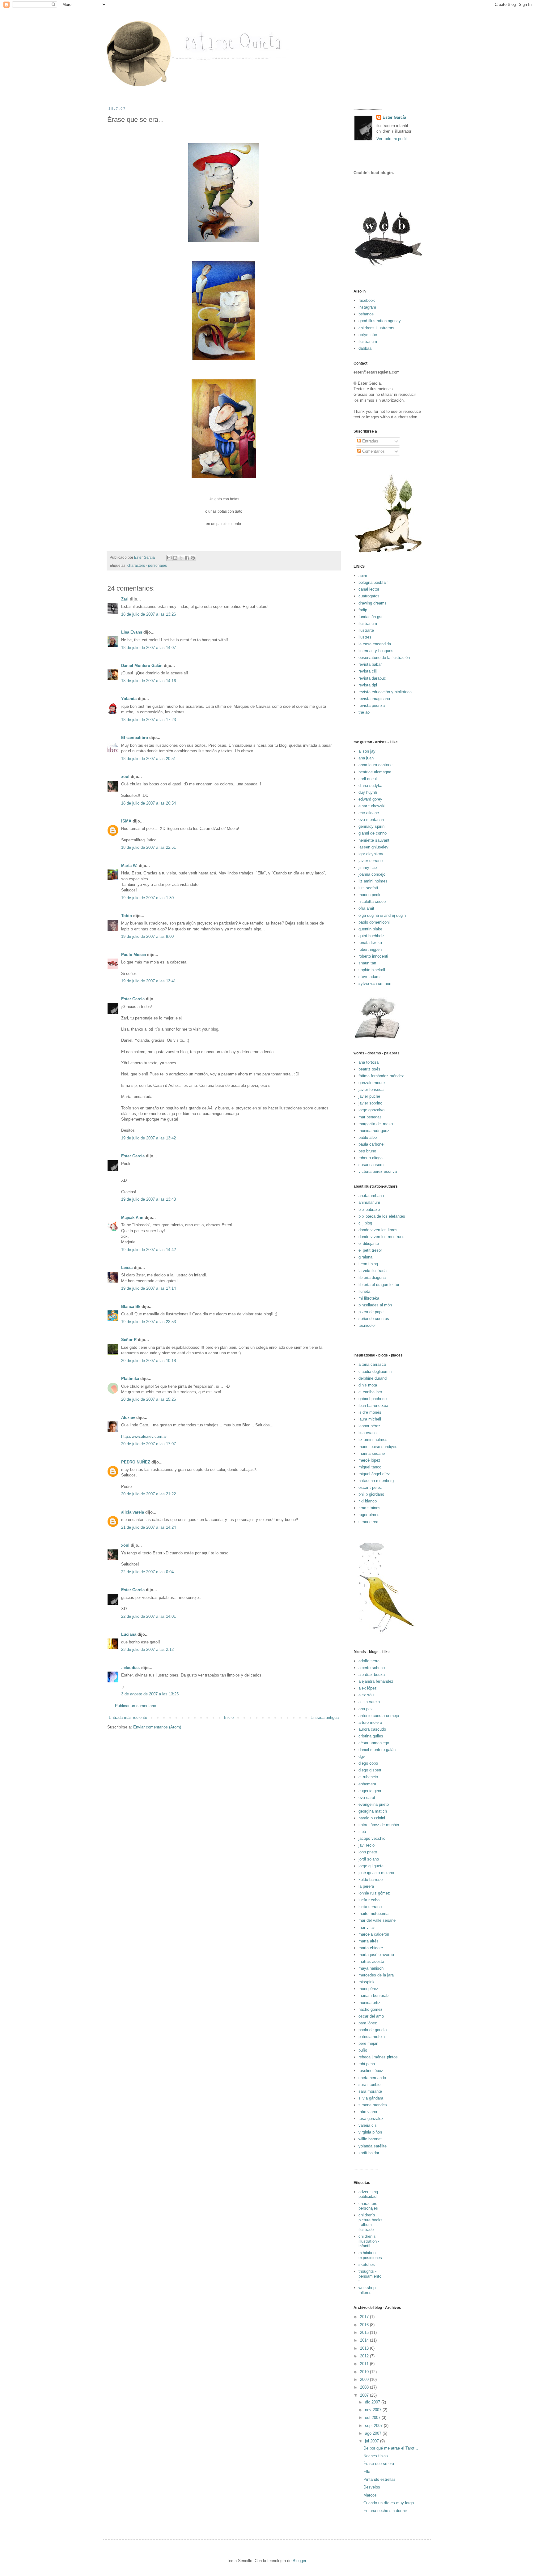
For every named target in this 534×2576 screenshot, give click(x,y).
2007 (365, 2395)
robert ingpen (370, 949)
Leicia (127, 1268)
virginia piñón (370, 2132)
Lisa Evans (132, 632)
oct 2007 (373, 2418)
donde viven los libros (378, 1230)
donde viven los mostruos (381, 1237)
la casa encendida (375, 644)
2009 (365, 2379)
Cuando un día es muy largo (389, 2503)
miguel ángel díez (374, 1474)
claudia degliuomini (375, 1371)
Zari (125, 599)
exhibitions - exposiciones (370, 2255)
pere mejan (368, 2043)
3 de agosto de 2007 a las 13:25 (150, 1694)
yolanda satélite (373, 2146)
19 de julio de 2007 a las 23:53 (148, 1322)
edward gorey (370, 799)
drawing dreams (373, 603)
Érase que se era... (381, 2464)
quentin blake (370, 929)
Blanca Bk (131, 1307)
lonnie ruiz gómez (374, 1893)
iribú (362, 1832)
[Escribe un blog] (175, 558)
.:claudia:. (131, 1668)
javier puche (369, 1096)
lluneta (364, 1291)
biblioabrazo (369, 1209)
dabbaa (365, 348)
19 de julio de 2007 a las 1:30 (147, 898)
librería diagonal (373, 1277)
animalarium (369, 1202)
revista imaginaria (374, 699)
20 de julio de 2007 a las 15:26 (148, 1399)
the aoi (364, 712)
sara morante (370, 2091)
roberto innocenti (373, 956)
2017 (365, 2317)
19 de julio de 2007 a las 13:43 (148, 1199)
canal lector (369, 589)
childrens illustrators (376, 328)
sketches (367, 2264)
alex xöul (367, 1695)
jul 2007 (373, 2441)
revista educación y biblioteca (385, 692)
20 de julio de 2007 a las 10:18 (148, 1361)
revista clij (368, 671)
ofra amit (366, 908)
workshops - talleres (369, 2290)
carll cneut (368, 779)
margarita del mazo (376, 1124)
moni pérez (368, 1989)
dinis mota (368, 1385)
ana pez (366, 1709)
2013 (365, 2348)
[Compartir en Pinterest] (193, 558)
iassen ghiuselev (373, 847)
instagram (367, 307)
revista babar (370, 664)
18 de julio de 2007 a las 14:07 (148, 648)
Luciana (129, 1634)
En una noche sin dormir (385, 2511)
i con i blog (368, 1264)
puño (363, 2050)
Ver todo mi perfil (392, 139)
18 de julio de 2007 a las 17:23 (148, 720)
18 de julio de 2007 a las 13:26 (148, 614)
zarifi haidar (369, 2153)
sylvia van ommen (375, 983)
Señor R (129, 1340)
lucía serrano (370, 1907)
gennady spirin (371, 826)
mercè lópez (369, 1460)
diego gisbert (370, 1770)
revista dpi (368, 685)
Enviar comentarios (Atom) (157, 1727)
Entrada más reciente (128, 1717)
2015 (365, 2332)
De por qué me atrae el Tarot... (391, 2448)
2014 (365, 2340)
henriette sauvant (374, 840)
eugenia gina (370, 1791)
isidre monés (370, 1412)
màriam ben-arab (373, 1995)
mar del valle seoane (377, 1920)
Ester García (133, 999)
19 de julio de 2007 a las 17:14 (148, 1288)
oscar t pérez (370, 1487)
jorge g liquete (371, 1866)
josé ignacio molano (376, 1873)
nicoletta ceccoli (373, 901)
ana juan (366, 758)
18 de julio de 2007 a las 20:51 (148, 759)
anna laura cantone (375, 765)
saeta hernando (372, 2078)
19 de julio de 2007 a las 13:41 (148, 981)
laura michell (370, 1419)
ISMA (126, 821)
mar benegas (370, 1117)
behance (366, 314)
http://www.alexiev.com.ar (144, 1436)
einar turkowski (372, 806)
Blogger (299, 2561)
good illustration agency (380, 321)
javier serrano (371, 861)
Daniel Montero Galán (142, 666)
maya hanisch (371, 1968)
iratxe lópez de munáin (379, 1825)
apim (363, 576)
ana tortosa (369, 1062)
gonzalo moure (372, 1083)
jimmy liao (368, 867)
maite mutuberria (373, 1914)
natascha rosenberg (376, 1481)
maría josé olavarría (376, 1955)
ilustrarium (368, 342)
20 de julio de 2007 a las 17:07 (148, 1444)
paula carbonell (372, 1144)
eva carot (367, 1798)
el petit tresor (370, 1250)
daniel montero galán (377, 1750)
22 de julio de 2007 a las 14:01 (148, 1616)
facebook (367, 300)
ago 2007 (374, 2433)
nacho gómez (371, 2009)
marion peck (369, 895)
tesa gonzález (371, 2119)
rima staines (369, 1508)
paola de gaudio (373, 2030)
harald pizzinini (372, 1818)
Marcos (370, 2495)
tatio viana (368, 2112)
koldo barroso (371, 1880)
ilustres (365, 637)
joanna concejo (372, 874)
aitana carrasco (372, 1364)
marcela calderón (374, 1934)
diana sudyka (370, 786)
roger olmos (369, 1515)
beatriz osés (369, 1069)
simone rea (368, 1522)
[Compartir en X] (181, 558)
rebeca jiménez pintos (378, 2057)
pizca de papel (371, 1312)
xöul (125, 777)
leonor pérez (369, 1426)
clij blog (365, 1223)
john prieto (368, 1852)
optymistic (368, 335)
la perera (366, 1886)
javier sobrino (370, 1103)
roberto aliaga (371, 1158)
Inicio (229, 1717)
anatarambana (371, 1196)
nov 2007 (374, 2410)
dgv (362, 1756)
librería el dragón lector (379, 1285)
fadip (363, 610)
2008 (365, 2387)
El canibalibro (135, 738)
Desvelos (372, 2487)
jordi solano (369, 1859)
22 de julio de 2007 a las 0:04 (147, 1572)
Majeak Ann (132, 1218)
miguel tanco (370, 1467)
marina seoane (372, 1453)
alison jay (367, 751)
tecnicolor (367, 1325)
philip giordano (371, 1494)
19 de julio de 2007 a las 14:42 (148, 1250)
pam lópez (368, 2023)
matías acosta (371, 1961)
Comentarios (373, 451)
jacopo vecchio (372, 1838)
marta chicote (371, 1948)
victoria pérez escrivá (378, 1171)
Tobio (127, 916)
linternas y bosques (376, 651)
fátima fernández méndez (381, 1076)
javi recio (367, 1845)
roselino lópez (371, 2071)
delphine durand (373, 1378)
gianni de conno (373, 833)
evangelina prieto (374, 1804)
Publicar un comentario (136, 1706)
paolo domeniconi (374, 922)
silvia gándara (371, 2098)
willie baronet (370, 2139)
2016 (365, 2325)
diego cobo (368, 1763)
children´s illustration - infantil (369, 2241)
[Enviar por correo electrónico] (169, 558)
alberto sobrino (372, 1668)
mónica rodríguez (374, 1131)
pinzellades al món (375, 1305)
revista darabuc (372, 678)
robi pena (367, 2064)
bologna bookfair (373, 582)
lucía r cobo (369, 1900)
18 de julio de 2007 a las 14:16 (148, 681)
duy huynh (368, 792)
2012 (365, 2356)
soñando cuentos (374, 1319)
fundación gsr (371, 617)
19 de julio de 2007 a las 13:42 (148, 1138)
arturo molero (370, 1722)
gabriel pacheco (373, 1399)
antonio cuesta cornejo (379, 1716)
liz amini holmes (373, 881)
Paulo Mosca (133, 955)
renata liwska (370, 943)
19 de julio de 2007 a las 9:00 (147, 936)
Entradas (370, 441)
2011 (365, 2364)
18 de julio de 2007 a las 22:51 (148, 847)
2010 (365, 2372)
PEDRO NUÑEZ (136, 1462)
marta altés (369, 1941)
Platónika (130, 1379)
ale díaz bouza (372, 1675)
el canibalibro (370, 1392)
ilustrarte (366, 630)
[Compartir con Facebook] (187, 558)
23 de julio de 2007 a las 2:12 (147, 1649)
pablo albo (368, 1137)
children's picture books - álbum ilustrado (371, 2222)
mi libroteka (369, 1298)
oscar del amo (371, 2016)
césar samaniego (374, 1743)
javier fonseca (371, 1089)
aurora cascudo (372, 1729)
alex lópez (368, 1688)
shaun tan (367, 963)
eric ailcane (369, 813)
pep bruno (367, 1151)
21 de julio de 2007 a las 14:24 (148, 1527)
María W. (129, 866)
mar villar (367, 1927)
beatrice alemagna (375, 772)
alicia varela (133, 1512)
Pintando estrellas (379, 2479)
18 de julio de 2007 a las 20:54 (148, 803)
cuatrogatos (369, 596)
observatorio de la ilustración (384, 658)
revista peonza (372, 705)
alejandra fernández (376, 1681)
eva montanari (371, 820)
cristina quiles (371, 1736)
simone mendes (373, 2105)
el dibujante (369, 1243)
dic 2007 (373, 2402)
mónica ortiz (369, 2003)
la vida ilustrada (373, 1271)
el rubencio (368, 1777)
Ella (367, 2472)
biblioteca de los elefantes (382, 1216)
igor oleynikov (371, 854)
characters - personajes (147, 565)
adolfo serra (369, 1661)
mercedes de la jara (376, 1975)
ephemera (367, 1784)
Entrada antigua (325, 1717)
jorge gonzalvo (371, 1110)
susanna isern (371, 1165)
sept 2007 (374, 2426)
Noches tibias (376, 2456)
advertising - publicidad (369, 2194)
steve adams (370, 977)
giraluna (365, 1257)
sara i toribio (369, 2085)
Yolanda (129, 699)
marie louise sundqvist (379, 1447)
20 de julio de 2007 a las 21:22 (148, 1494)
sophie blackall (372, 970)
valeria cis (368, 2125)
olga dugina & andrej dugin (382, 915)
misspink (367, 1982)
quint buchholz (371, 936)
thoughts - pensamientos (370, 2276)
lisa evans (368, 1433)
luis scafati (368, 888)
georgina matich (373, 1811)
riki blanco (368, 1501)
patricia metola (372, 2037)
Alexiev (128, 1418)
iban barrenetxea (373, 1405)
